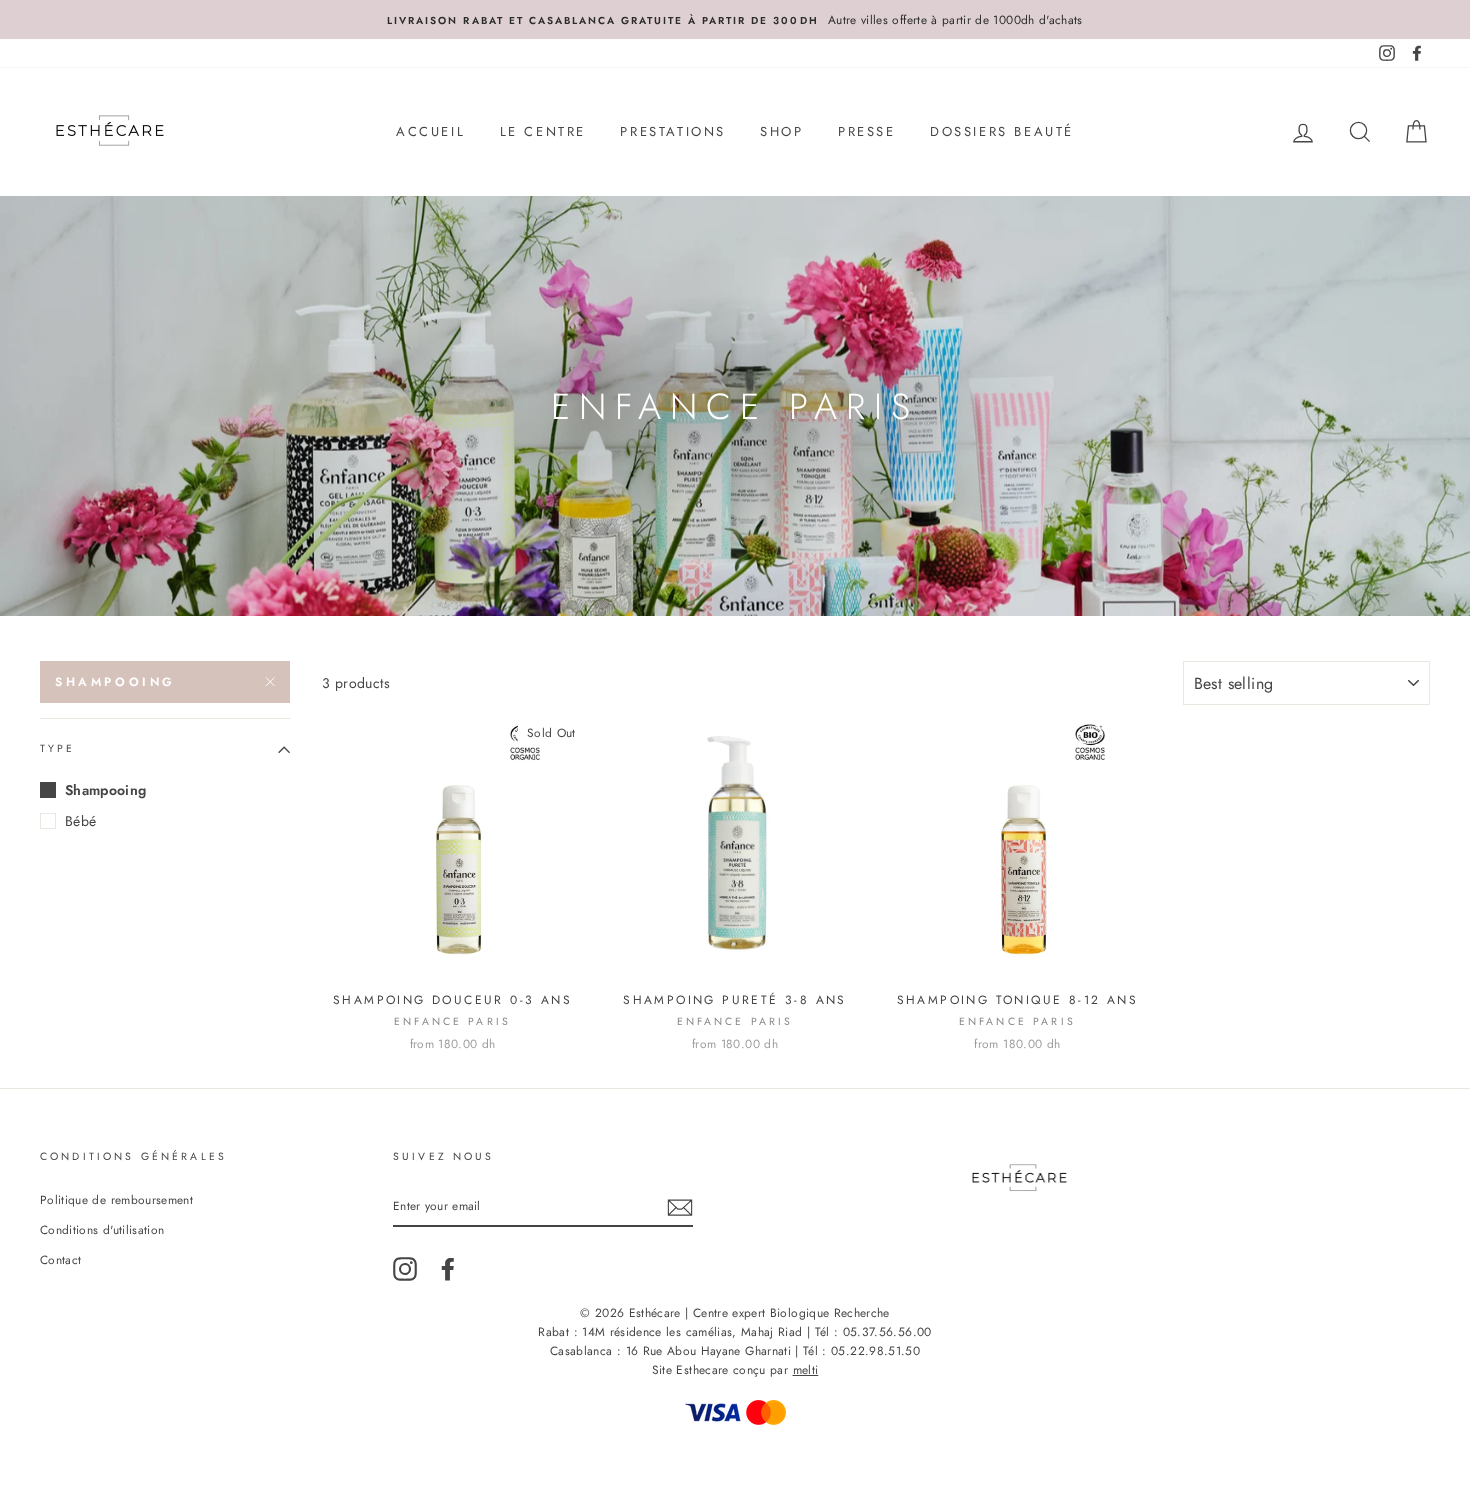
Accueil (430, 131)
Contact (60, 1259)
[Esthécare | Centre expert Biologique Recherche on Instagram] (405, 1269)
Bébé (80, 821)
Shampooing (115, 682)
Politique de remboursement (116, 1199)
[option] (735, 19)
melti (806, 1370)
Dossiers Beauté (1002, 131)
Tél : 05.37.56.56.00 (873, 1332)
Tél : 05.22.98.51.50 (861, 1351)
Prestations (673, 131)
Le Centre (543, 131)
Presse (867, 131)
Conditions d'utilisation (102, 1229)
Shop (781, 131)
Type (58, 749)
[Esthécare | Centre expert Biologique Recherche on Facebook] (448, 1269)
